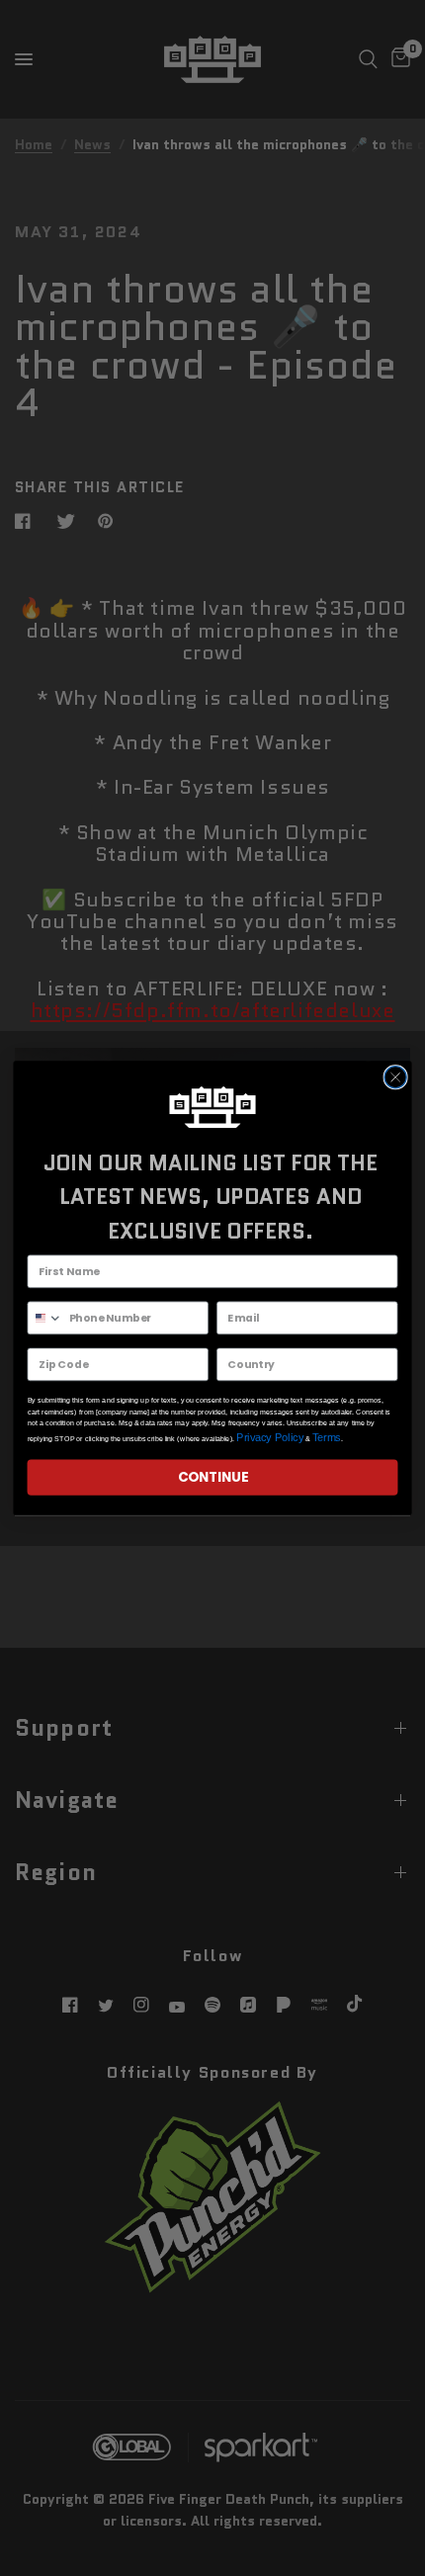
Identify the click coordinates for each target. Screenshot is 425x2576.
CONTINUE (213, 1477)
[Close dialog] (395, 1076)
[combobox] (45, 1318)
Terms (327, 1438)
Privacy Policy (270, 1438)
